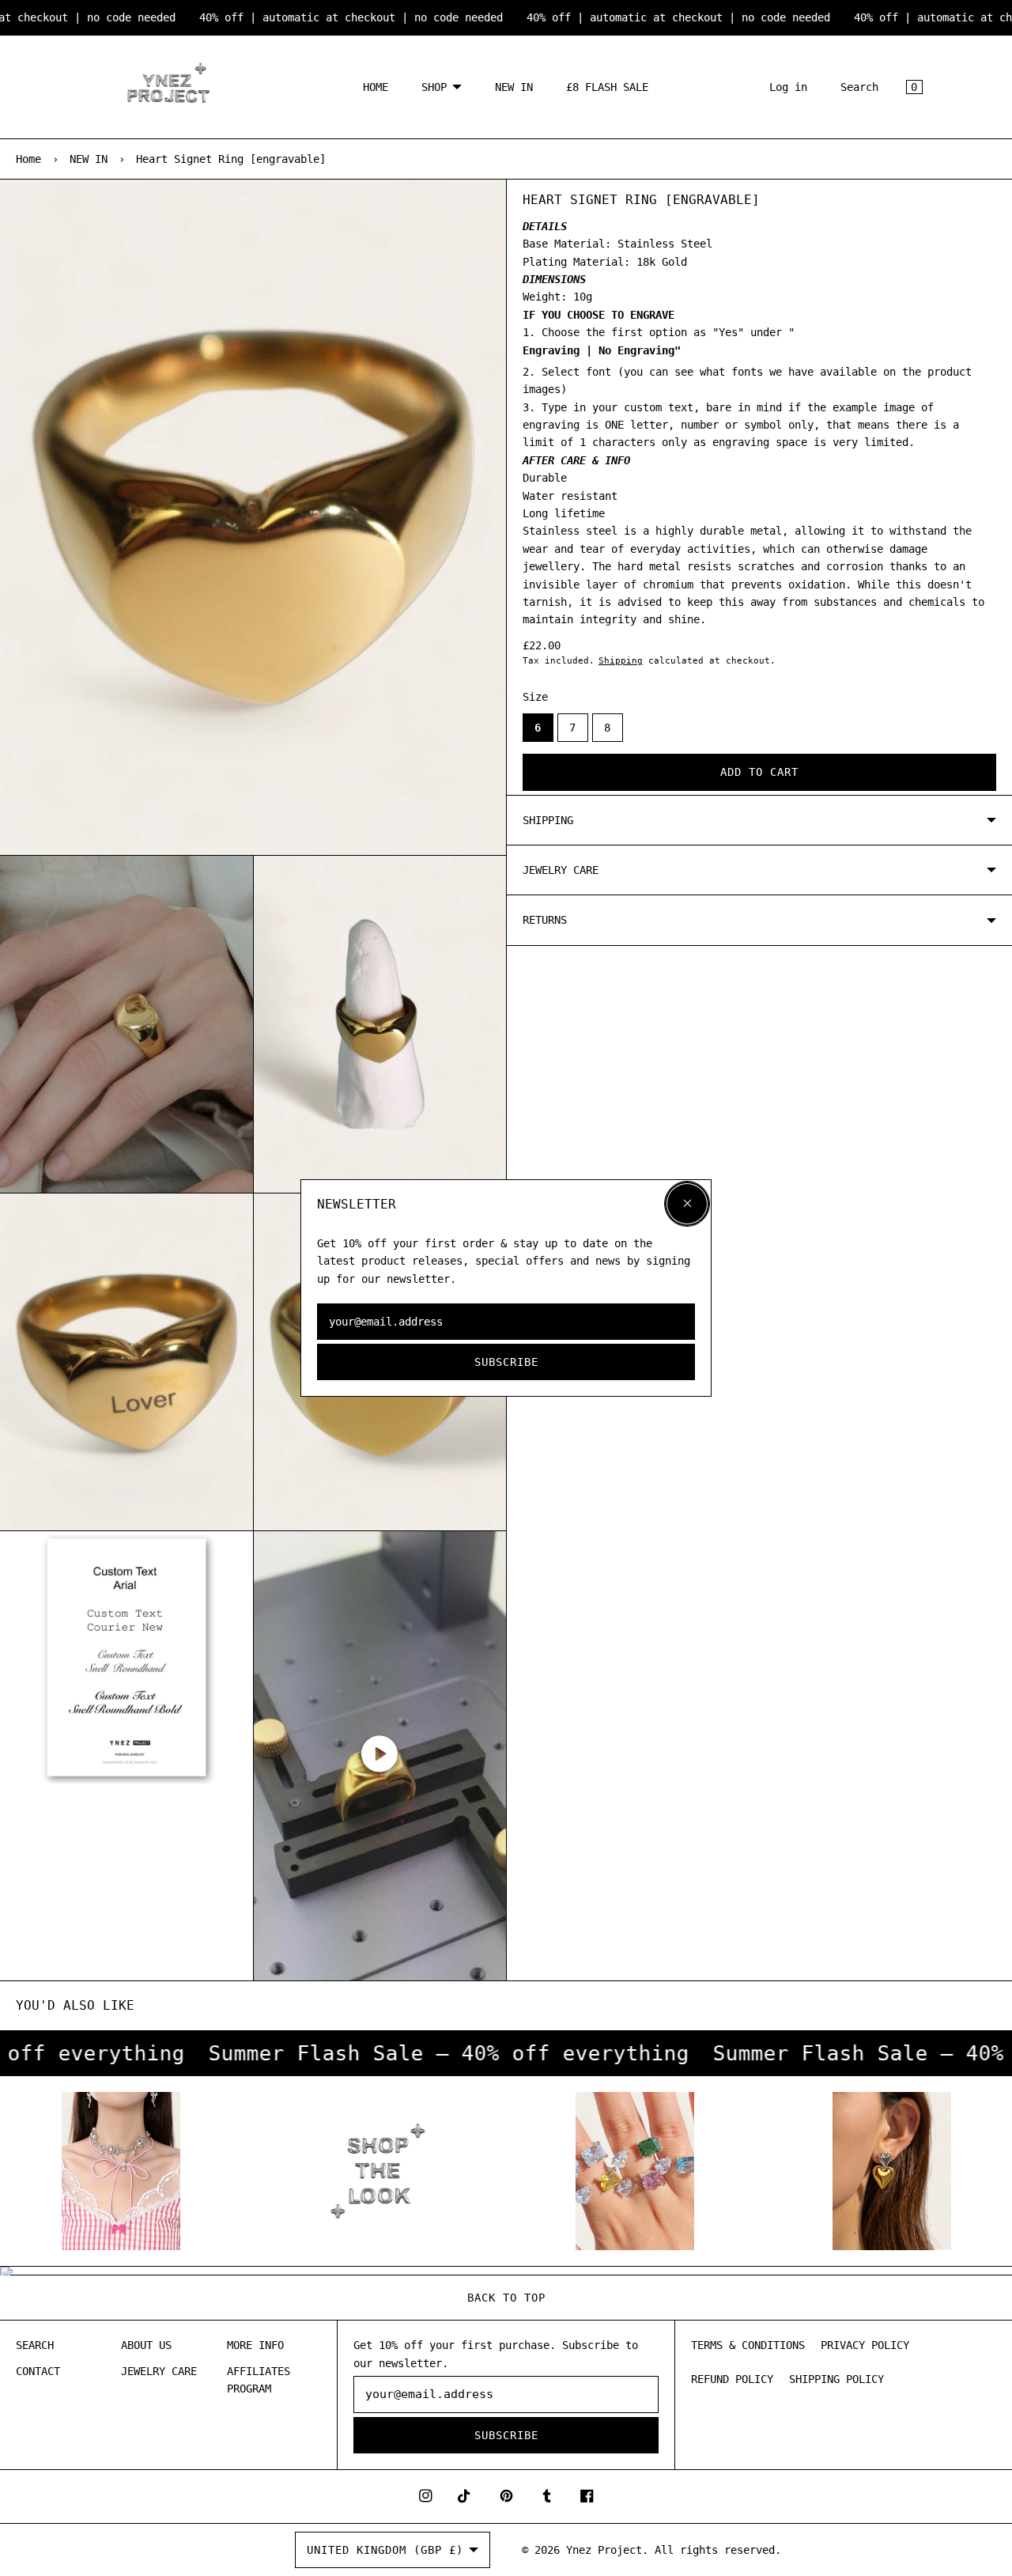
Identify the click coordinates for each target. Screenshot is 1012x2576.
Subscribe (506, 1362)
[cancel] (687, 1204)
